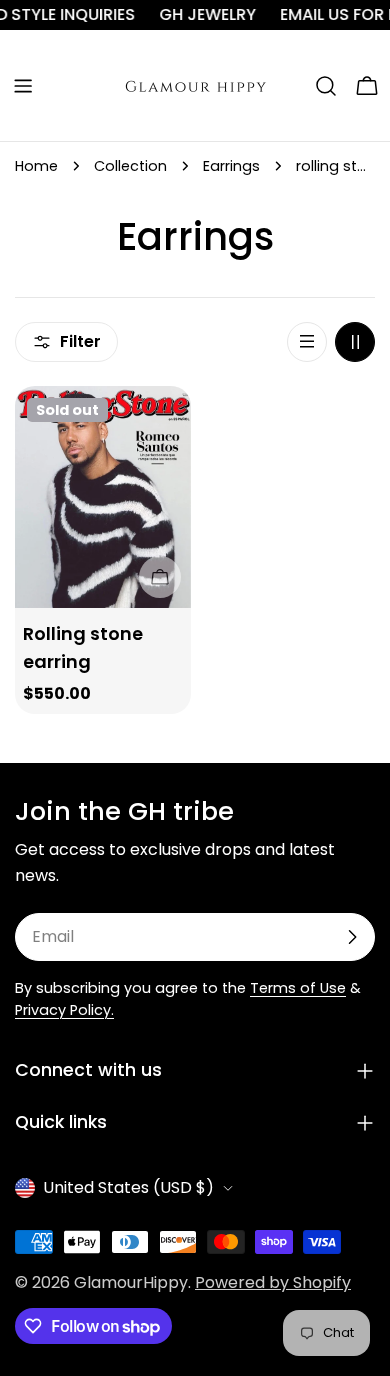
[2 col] (355, 342)
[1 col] (307, 342)
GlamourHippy (131, 1282)
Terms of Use (298, 988)
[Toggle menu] (23, 86)
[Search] (326, 86)
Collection (130, 166)
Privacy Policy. (64, 1010)
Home (36, 166)
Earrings (231, 166)
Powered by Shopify (273, 1282)
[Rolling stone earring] (103, 497)
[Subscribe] (352, 937)
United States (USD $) (128, 1187)
